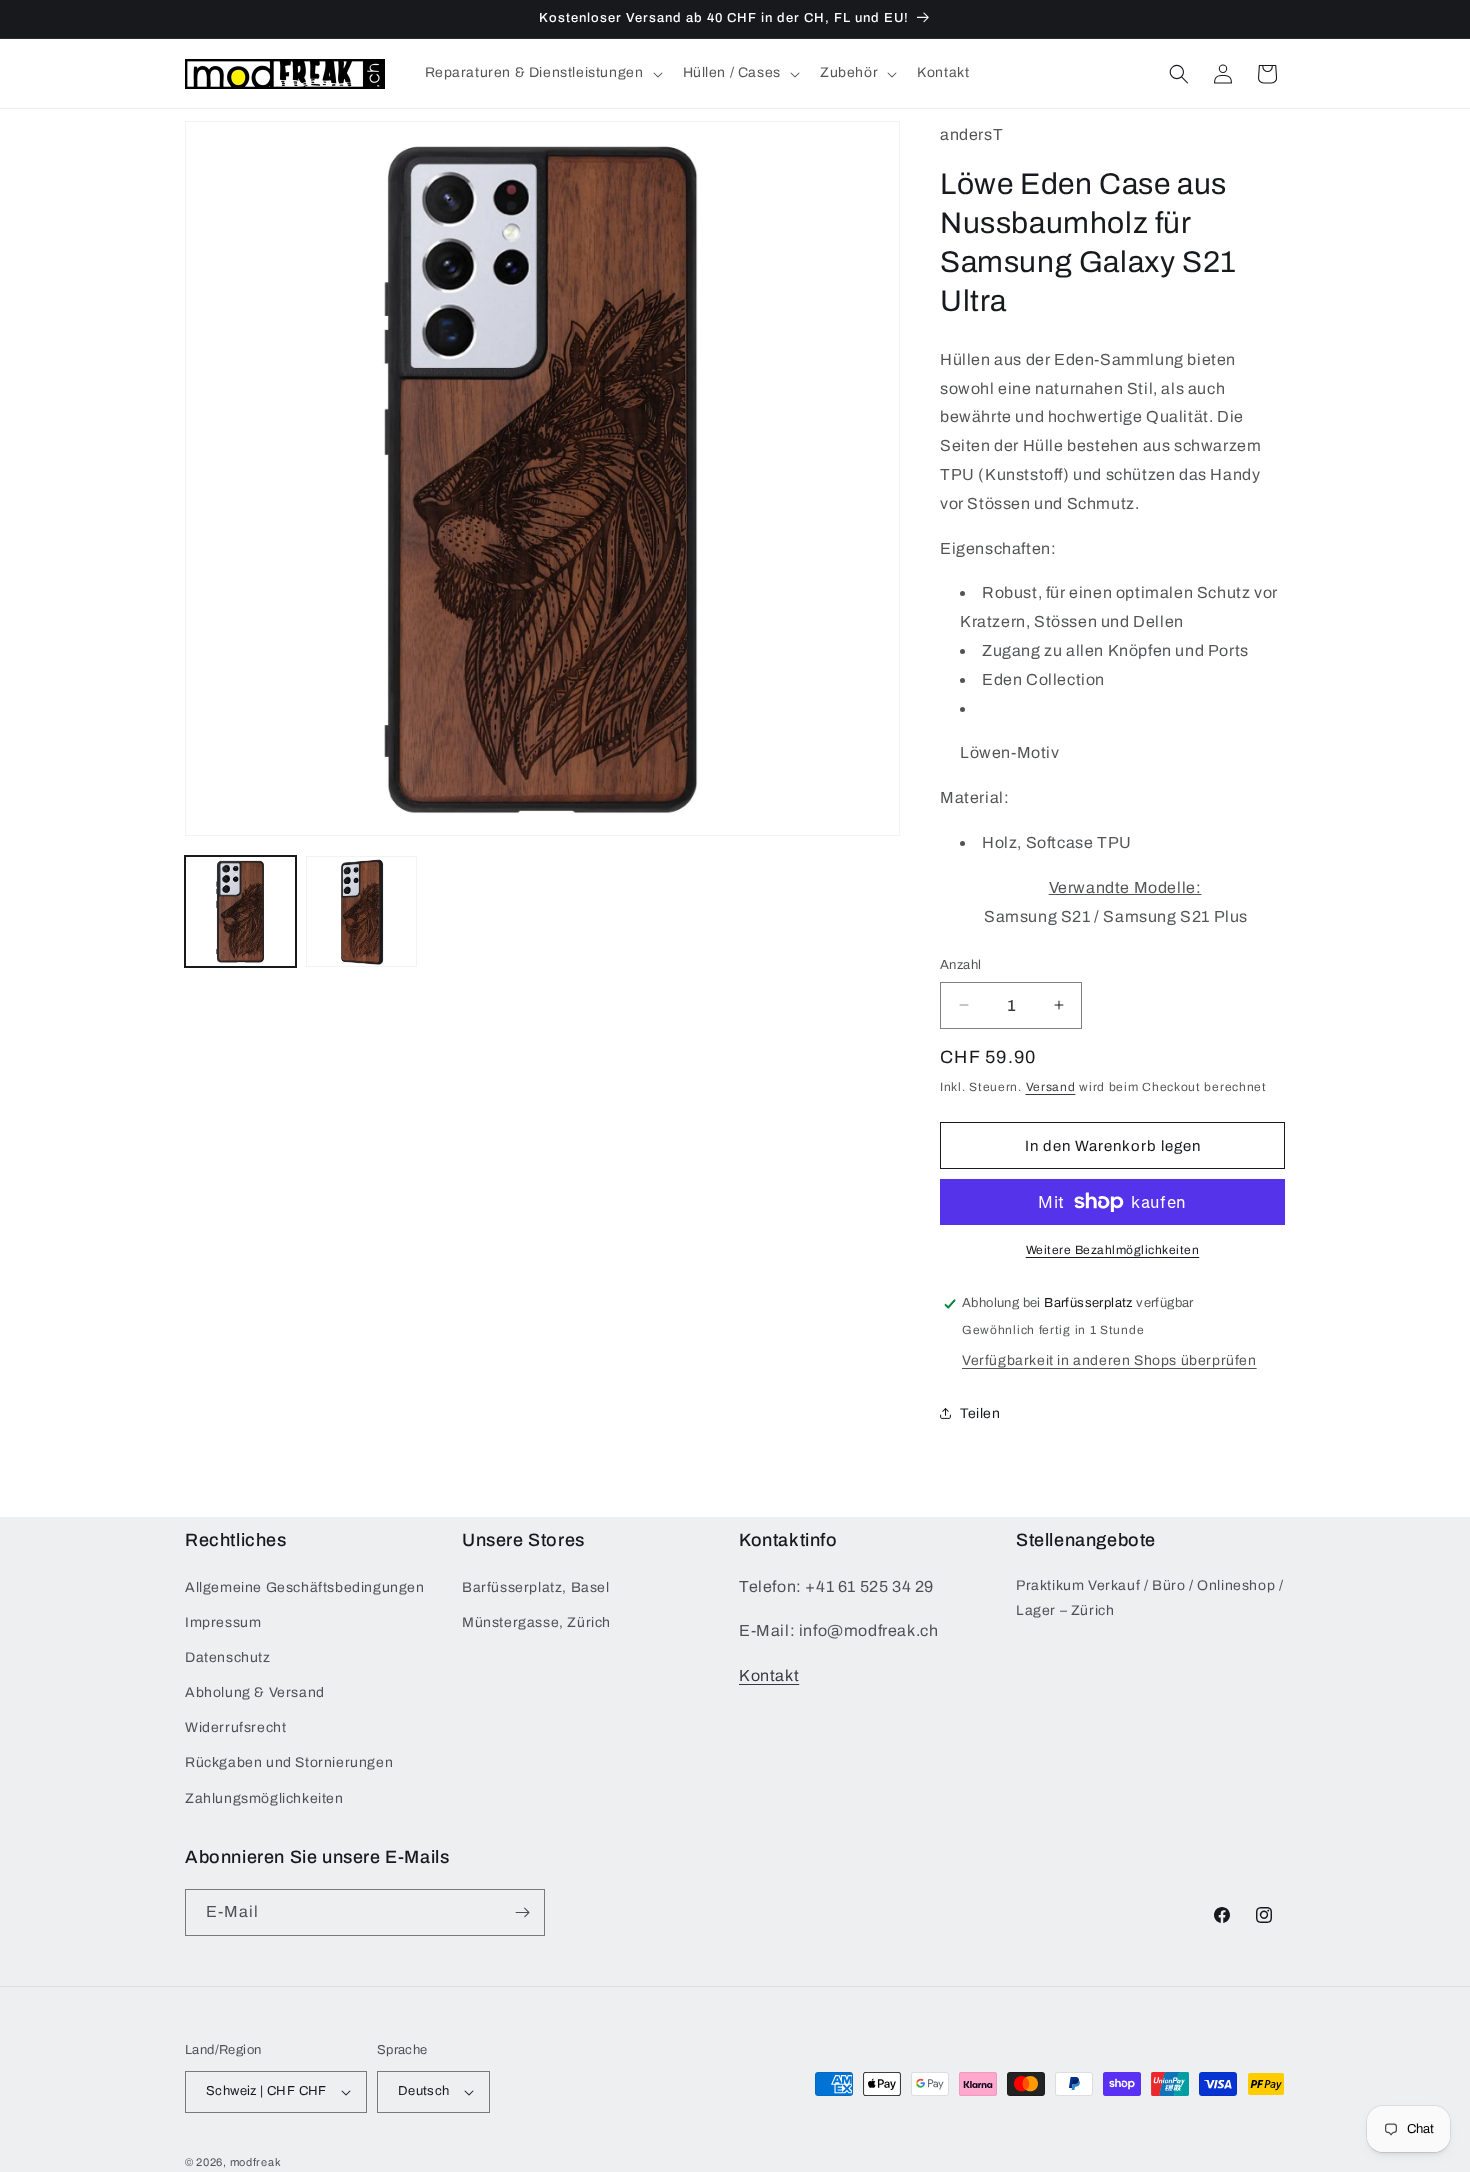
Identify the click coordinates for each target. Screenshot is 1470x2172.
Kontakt (769, 1675)
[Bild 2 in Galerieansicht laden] (361, 911)
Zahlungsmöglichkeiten (264, 1798)
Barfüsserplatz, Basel (536, 1586)
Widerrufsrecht (235, 1727)
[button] (542, 73)
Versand (1051, 1087)
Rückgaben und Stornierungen (289, 1762)
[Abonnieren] (522, 1912)
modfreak (256, 2162)
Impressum (223, 1622)
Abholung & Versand (255, 1692)
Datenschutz (228, 1657)
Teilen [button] (980, 1413)
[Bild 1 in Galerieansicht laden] (240, 911)
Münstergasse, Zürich (536, 1622)
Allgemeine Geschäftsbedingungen (305, 1586)
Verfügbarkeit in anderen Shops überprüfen (1109, 1360)
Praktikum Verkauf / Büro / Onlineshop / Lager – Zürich (1149, 1597)
